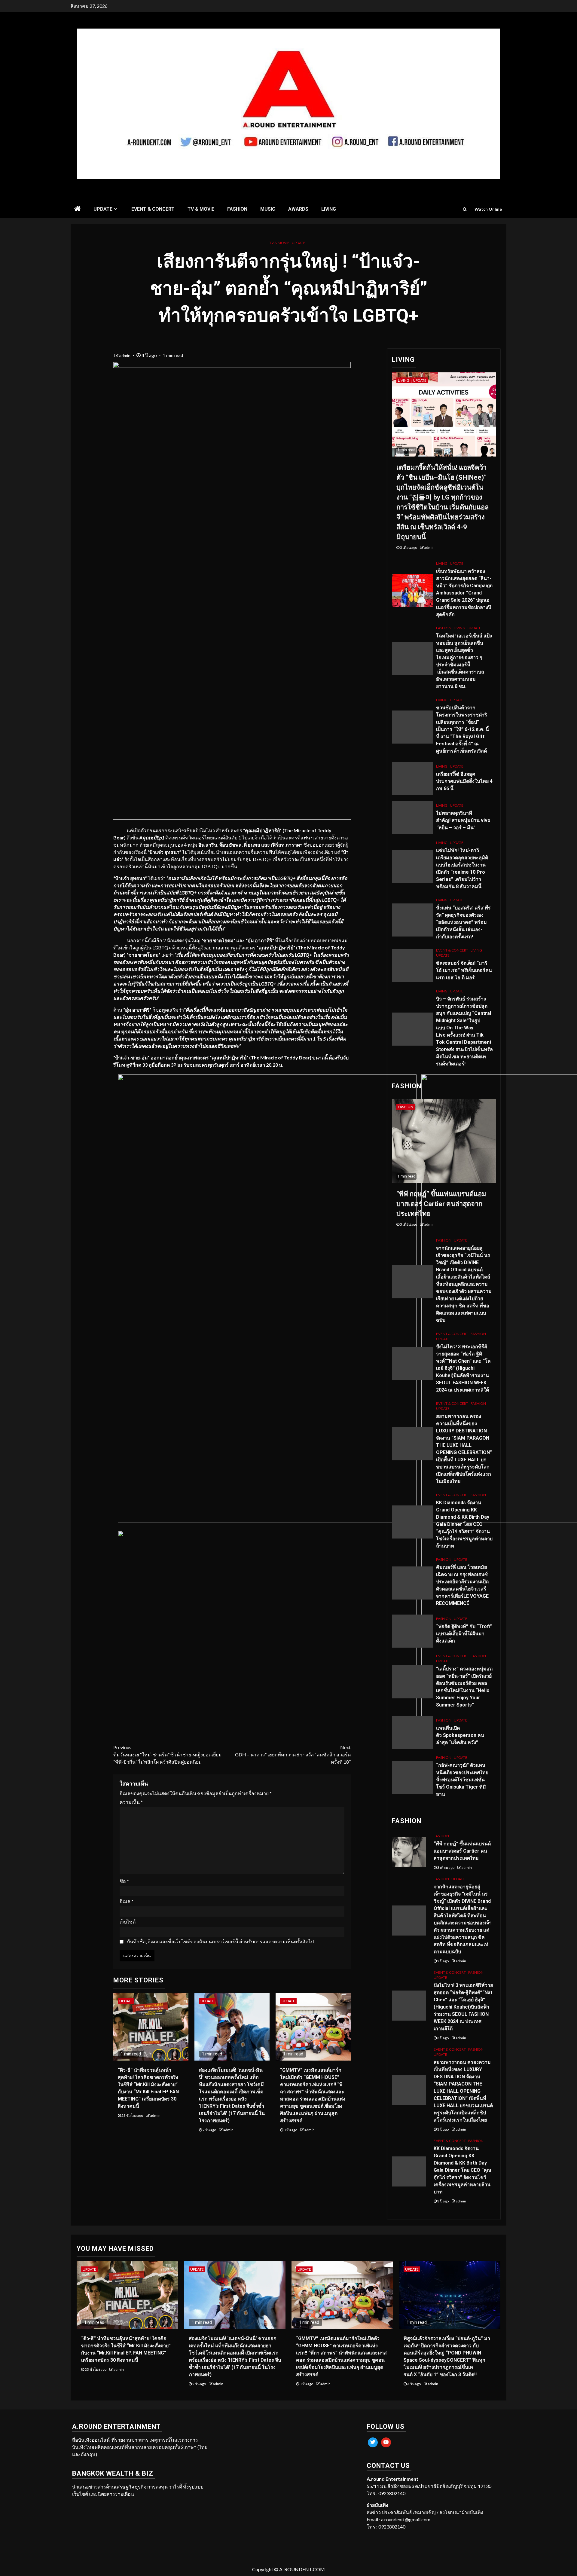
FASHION (237, 209)
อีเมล (127, 1901)
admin (125, 355)
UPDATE (103, 209)
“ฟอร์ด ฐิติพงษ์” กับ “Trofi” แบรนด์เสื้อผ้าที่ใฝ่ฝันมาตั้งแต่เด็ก (464, 1634)
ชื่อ (124, 1881)
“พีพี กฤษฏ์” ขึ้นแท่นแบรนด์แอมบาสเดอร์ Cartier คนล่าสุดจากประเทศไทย (441, 1204)
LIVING (329, 209)
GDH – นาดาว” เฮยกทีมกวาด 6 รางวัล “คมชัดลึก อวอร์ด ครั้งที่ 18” (293, 1754)
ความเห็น (131, 1802)
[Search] (465, 209)
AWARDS (298, 209)
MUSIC (268, 209)
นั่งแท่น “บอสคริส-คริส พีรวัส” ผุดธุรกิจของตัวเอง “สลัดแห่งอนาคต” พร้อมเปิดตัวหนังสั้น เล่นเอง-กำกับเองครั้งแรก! (463, 922)
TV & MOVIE (201, 209)
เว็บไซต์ (128, 1922)
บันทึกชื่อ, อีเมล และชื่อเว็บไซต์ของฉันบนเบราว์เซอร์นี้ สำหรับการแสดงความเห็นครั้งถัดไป (220, 1941)
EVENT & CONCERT (153, 209)
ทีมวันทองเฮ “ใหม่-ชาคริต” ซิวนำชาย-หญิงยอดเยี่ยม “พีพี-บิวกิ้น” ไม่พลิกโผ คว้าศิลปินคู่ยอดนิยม (168, 1754)
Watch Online (488, 209)
